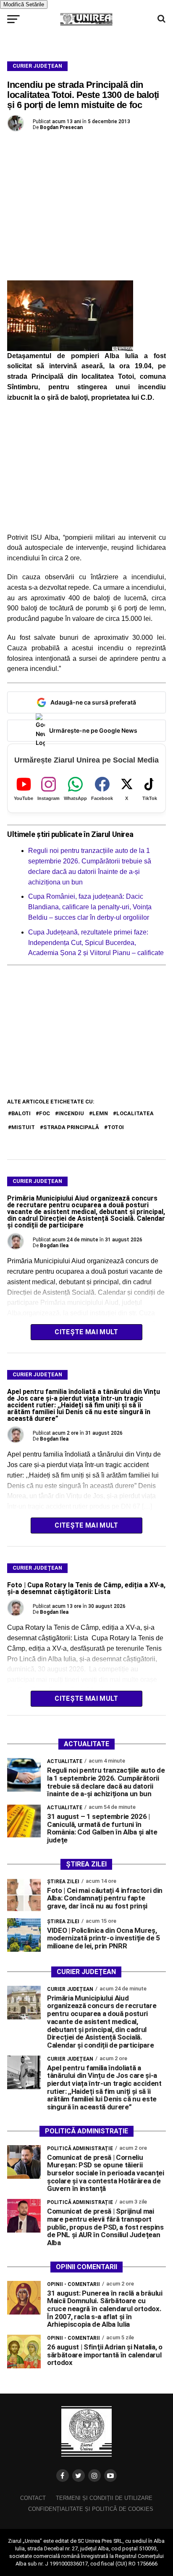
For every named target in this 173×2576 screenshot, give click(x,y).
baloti (21, 1113)
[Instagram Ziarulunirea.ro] (94, 2476)
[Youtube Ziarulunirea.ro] (110, 2476)
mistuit (23, 1127)
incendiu (71, 1113)
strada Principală (71, 1127)
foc (45, 1113)
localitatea (135, 1113)
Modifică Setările (24, 4)
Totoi (116, 1127)
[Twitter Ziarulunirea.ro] (79, 2476)
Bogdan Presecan (61, 127)
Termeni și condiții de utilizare (104, 2498)
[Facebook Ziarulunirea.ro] (63, 2476)
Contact (33, 2498)
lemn (100, 1113)
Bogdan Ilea (54, 1246)
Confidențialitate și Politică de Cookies (91, 2509)
